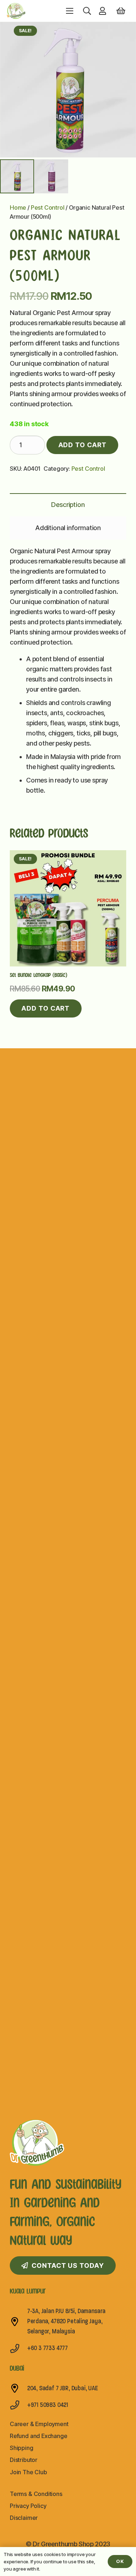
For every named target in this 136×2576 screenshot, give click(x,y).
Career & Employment (39, 2424)
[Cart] (121, 11)
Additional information (68, 528)
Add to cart (83, 445)
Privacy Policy (28, 2506)
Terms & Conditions (36, 2494)
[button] (87, 11)
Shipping (22, 2448)
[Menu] (70, 11)
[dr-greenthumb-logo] (16, 11)
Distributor (24, 2460)
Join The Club (28, 2472)
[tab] (68, 505)
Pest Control (48, 207)
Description (68, 505)
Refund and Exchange (39, 2436)
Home (18, 207)
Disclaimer (24, 2518)
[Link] (104, 11)
